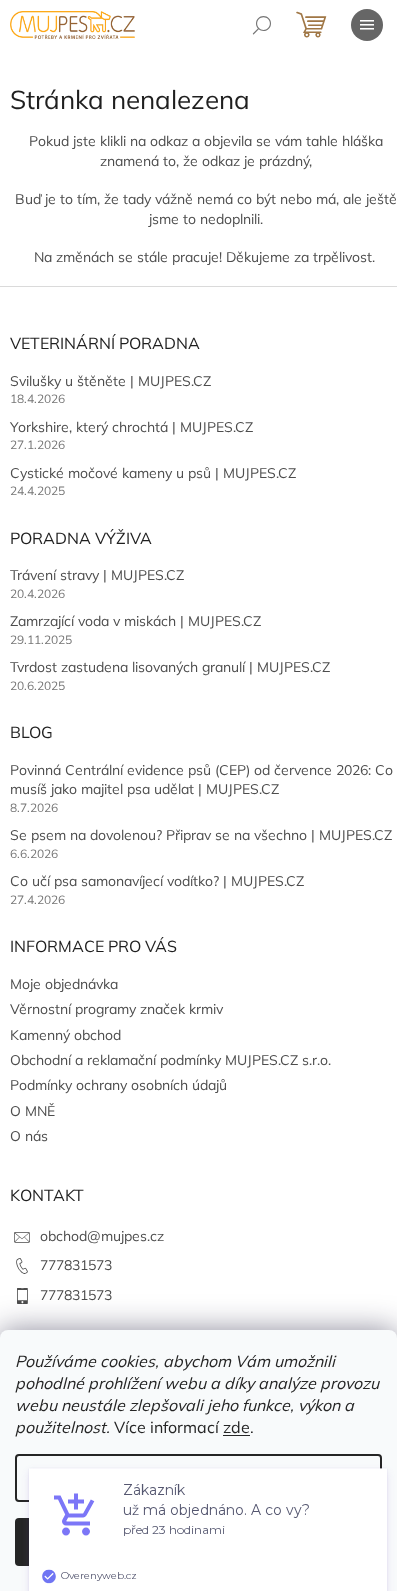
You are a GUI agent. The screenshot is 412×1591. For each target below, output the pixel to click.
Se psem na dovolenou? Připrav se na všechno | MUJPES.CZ (201, 835)
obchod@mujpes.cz (102, 1236)
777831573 (76, 1265)
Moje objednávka (64, 984)
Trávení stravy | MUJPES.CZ (97, 575)
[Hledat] (262, 25)
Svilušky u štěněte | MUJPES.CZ (110, 381)
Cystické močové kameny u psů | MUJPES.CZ (153, 473)
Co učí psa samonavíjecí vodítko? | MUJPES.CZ (157, 881)
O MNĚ (32, 1111)
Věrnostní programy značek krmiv (116, 1009)
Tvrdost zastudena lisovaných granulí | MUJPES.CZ (170, 667)
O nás (29, 1136)
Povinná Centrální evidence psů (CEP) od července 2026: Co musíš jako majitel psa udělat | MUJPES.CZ (201, 779)
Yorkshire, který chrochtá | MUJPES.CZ (131, 427)
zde (236, 1427)
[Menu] (367, 25)
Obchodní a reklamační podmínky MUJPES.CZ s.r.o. (170, 1060)
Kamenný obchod (65, 1035)
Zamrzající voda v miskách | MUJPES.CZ (135, 621)
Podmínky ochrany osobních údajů (118, 1085)
